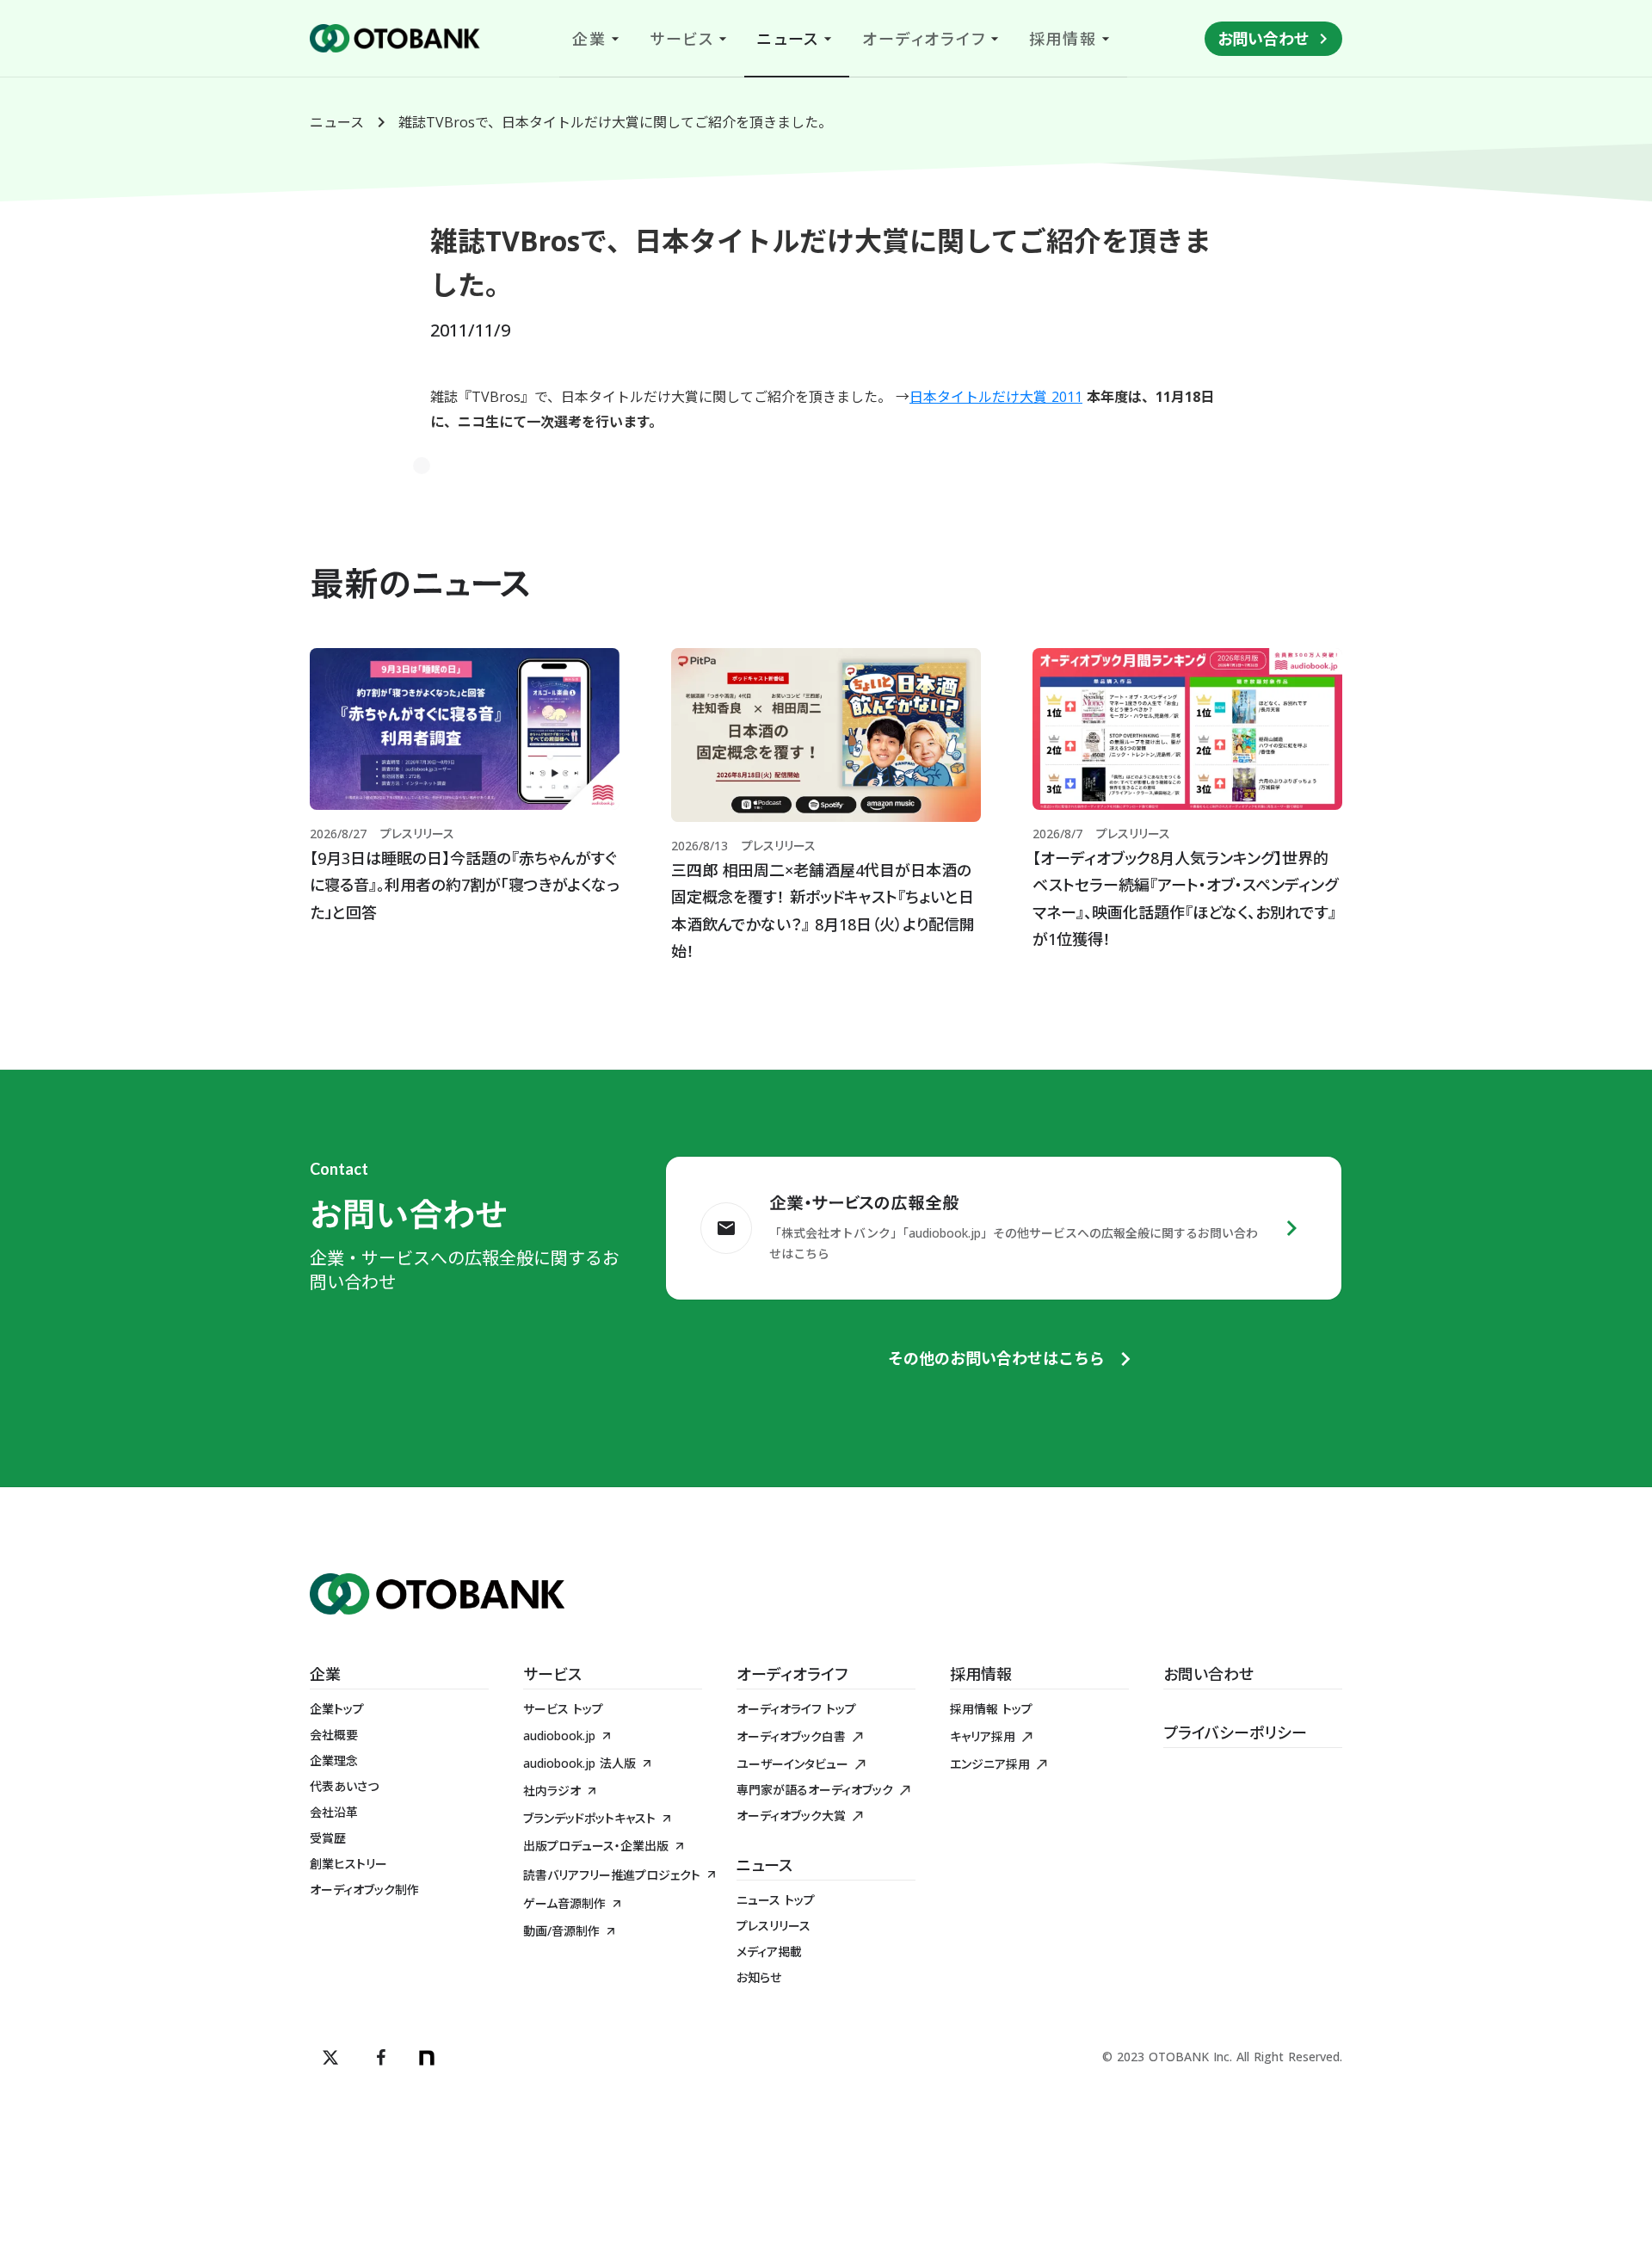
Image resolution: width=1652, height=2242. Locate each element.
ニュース (337, 122)
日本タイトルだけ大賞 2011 (996, 397)
